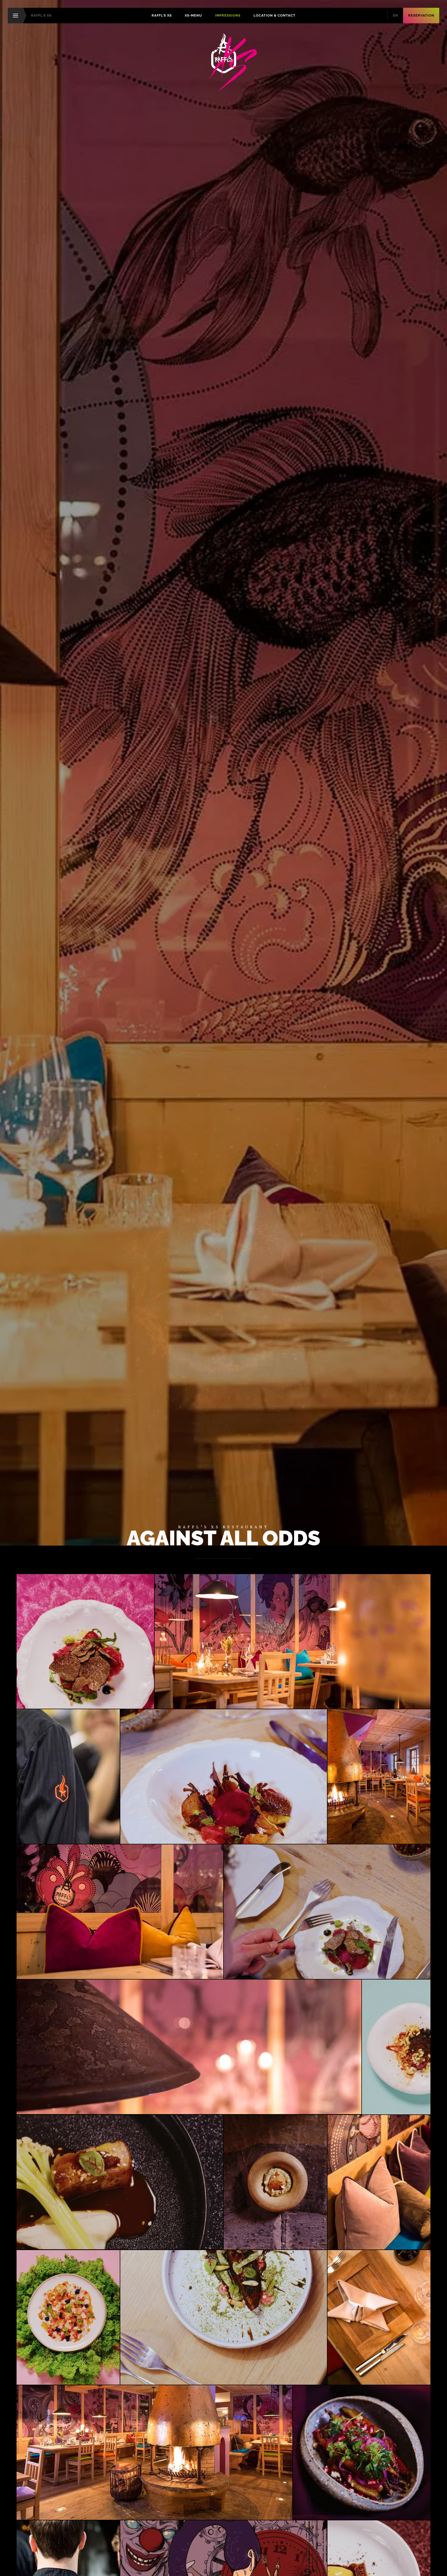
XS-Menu (193, 15)
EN (396, 15)
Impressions (228, 15)
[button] (85, 1641)
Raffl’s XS (162, 15)
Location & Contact (274, 15)
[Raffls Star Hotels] (224, 63)
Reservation (421, 15)
